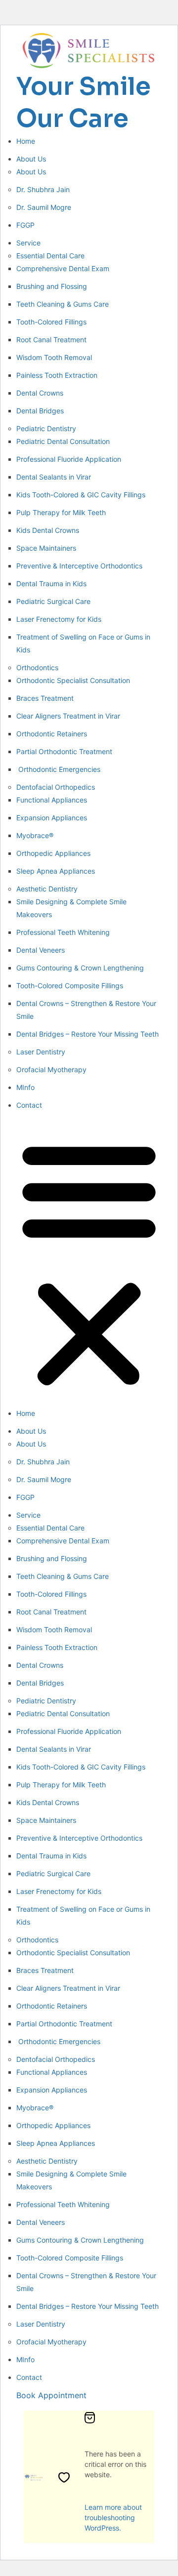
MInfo (25, 1087)
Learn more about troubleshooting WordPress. (113, 2517)
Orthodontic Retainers (52, 734)
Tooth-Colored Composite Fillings (70, 986)
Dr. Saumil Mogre (44, 207)
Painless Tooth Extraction (57, 375)
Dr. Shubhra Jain (43, 189)
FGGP (25, 225)
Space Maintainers (46, 548)
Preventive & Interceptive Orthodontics (79, 566)
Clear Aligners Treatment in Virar (68, 716)
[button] (89, 1262)
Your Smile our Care (84, 102)
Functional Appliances (52, 800)
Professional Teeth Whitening (63, 932)
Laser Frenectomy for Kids (59, 619)
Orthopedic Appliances (53, 853)
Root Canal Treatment (51, 340)
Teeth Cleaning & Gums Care (63, 304)
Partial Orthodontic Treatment (64, 751)
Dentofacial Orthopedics (56, 787)
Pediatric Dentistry (46, 428)
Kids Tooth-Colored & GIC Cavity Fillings (81, 495)
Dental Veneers (41, 950)
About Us (31, 159)
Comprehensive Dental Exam (63, 268)
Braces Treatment (45, 698)
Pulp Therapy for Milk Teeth (61, 512)
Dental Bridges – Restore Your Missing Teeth (88, 1034)
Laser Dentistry (41, 1052)
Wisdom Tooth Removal (54, 357)
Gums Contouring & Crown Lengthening (80, 968)
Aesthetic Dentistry (47, 889)
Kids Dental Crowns (48, 530)
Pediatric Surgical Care (53, 601)
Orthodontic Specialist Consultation (73, 680)
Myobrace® (35, 835)
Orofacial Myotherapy (51, 1069)
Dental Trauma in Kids (51, 584)
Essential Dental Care (50, 256)
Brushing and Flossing (52, 286)
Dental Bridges (40, 411)
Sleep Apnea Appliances (56, 871)
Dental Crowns (40, 393)
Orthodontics (37, 667)
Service (28, 243)
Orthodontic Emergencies (58, 769)
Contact (29, 1105)
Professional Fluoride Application (69, 459)
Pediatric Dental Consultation (63, 441)
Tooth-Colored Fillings (51, 322)
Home (26, 141)
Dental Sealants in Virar (54, 477)
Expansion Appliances (52, 818)
